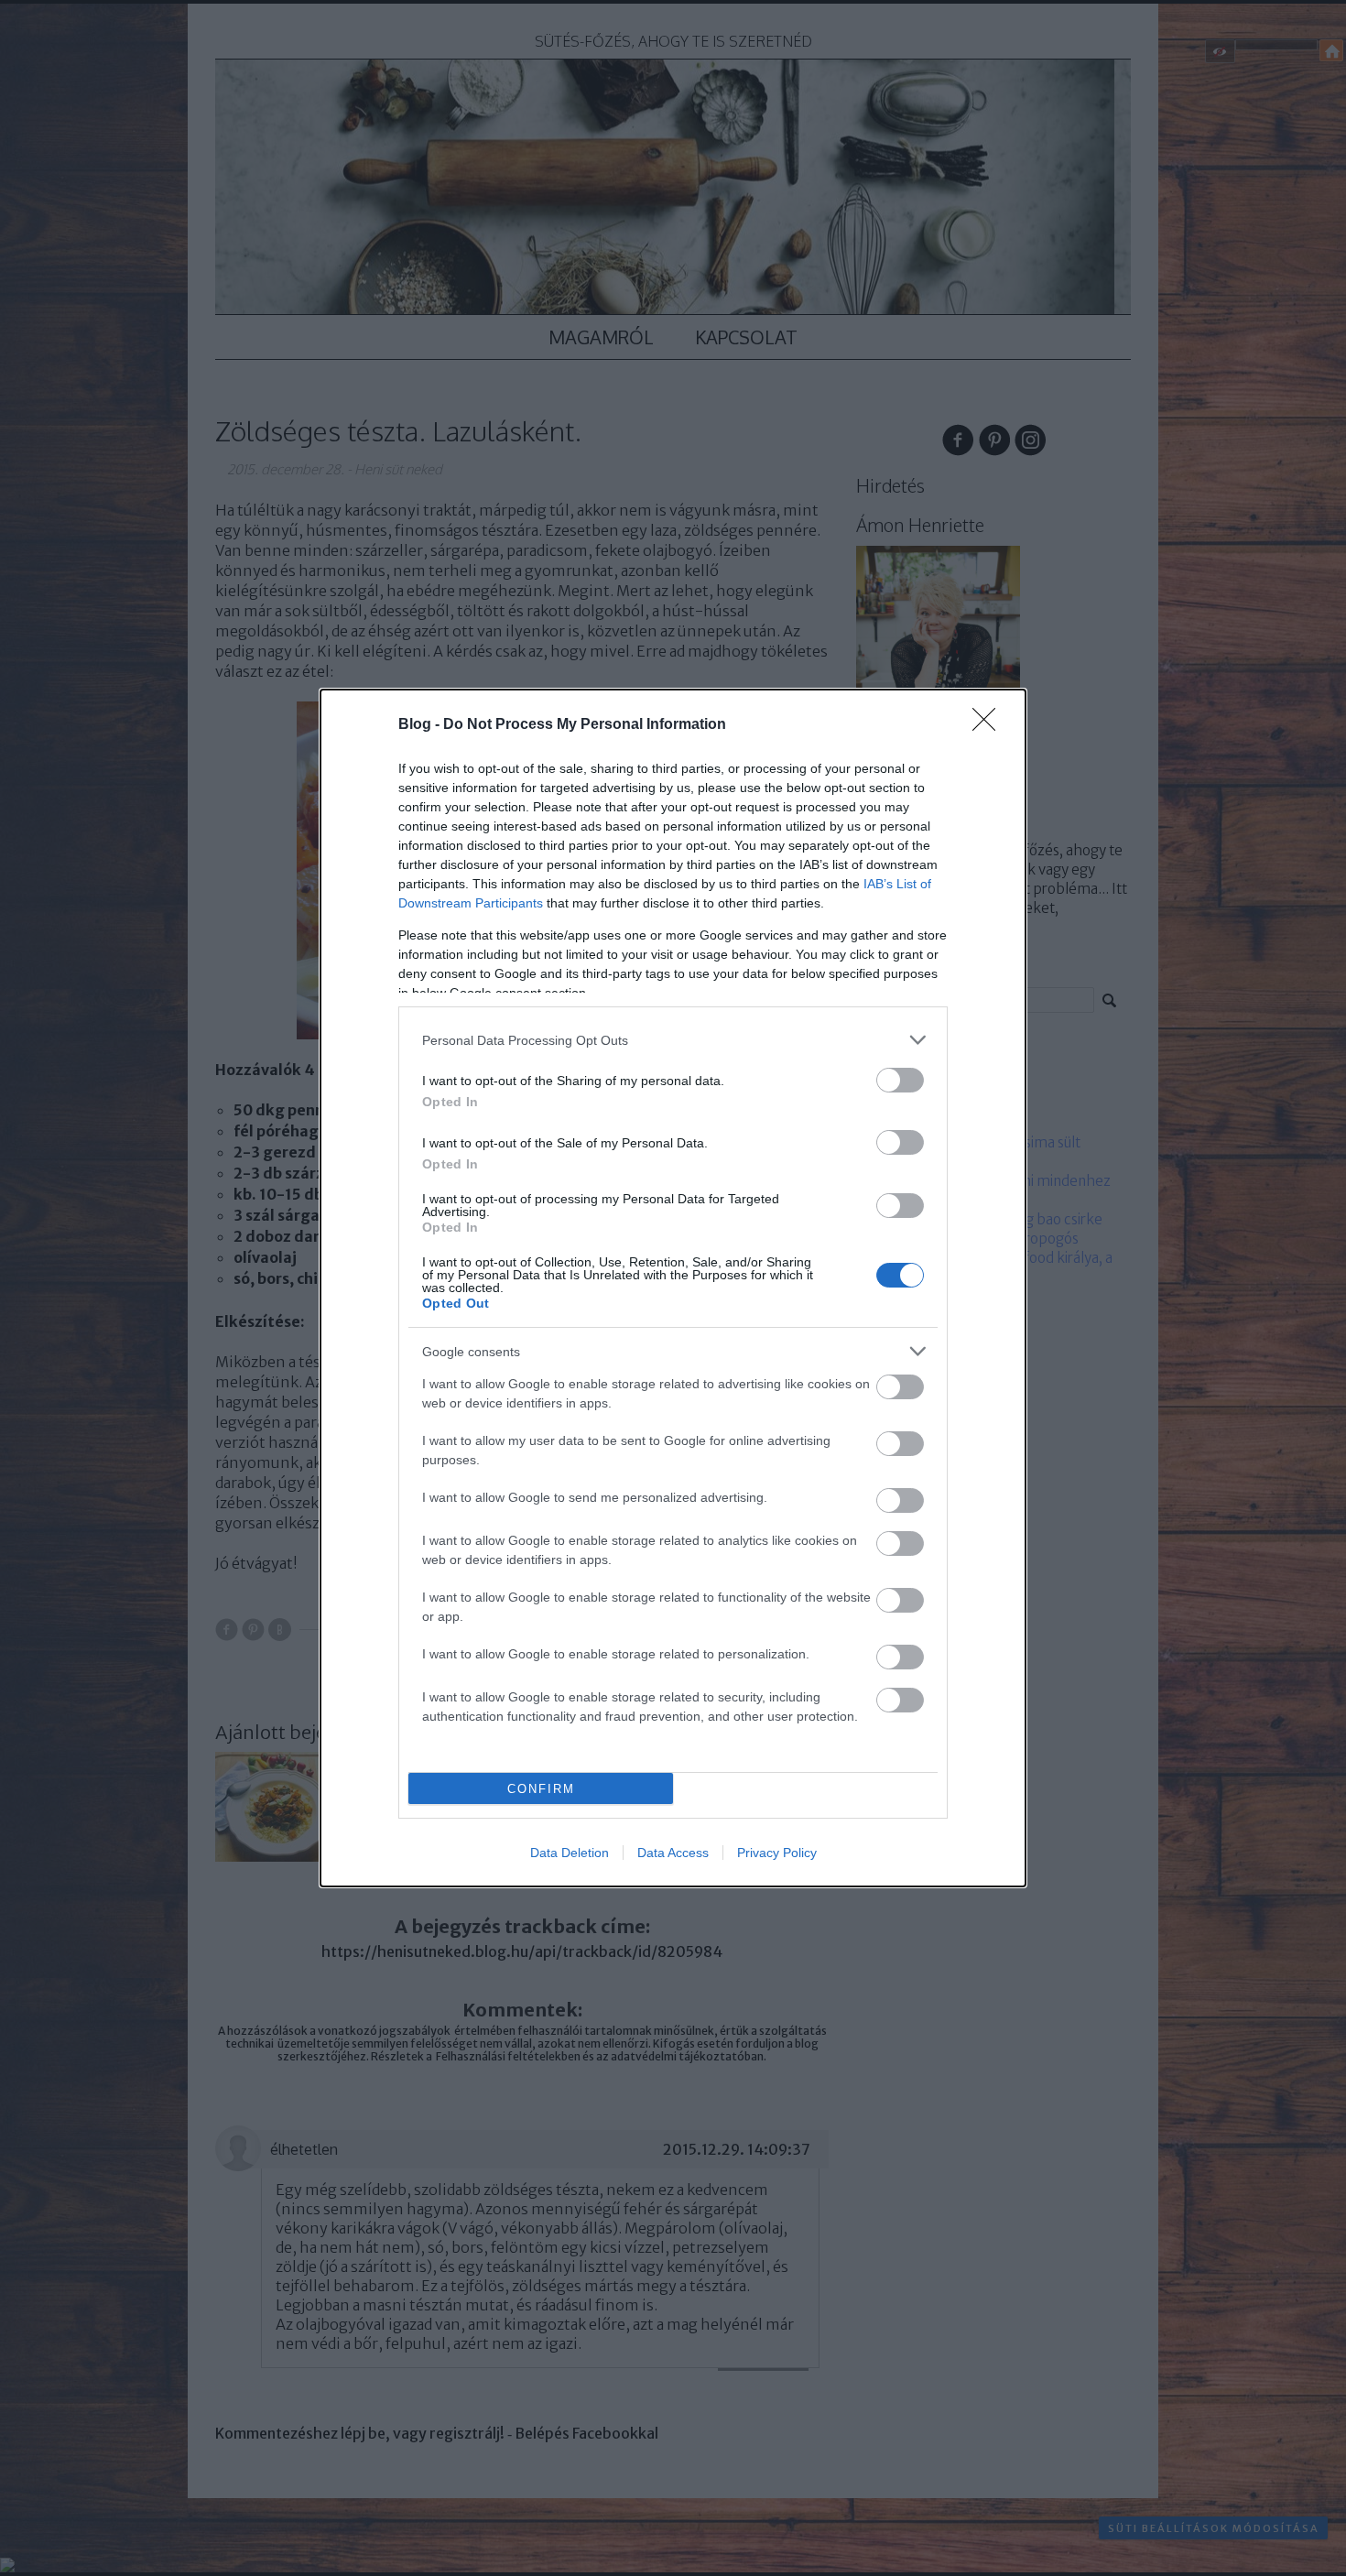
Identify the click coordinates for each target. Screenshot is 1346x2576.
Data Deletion (570, 1853)
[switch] (900, 1080)
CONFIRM (541, 1789)
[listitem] (673, 1040)
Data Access (673, 1853)
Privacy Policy (777, 1853)
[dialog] (673, 1288)
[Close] (990, 725)
